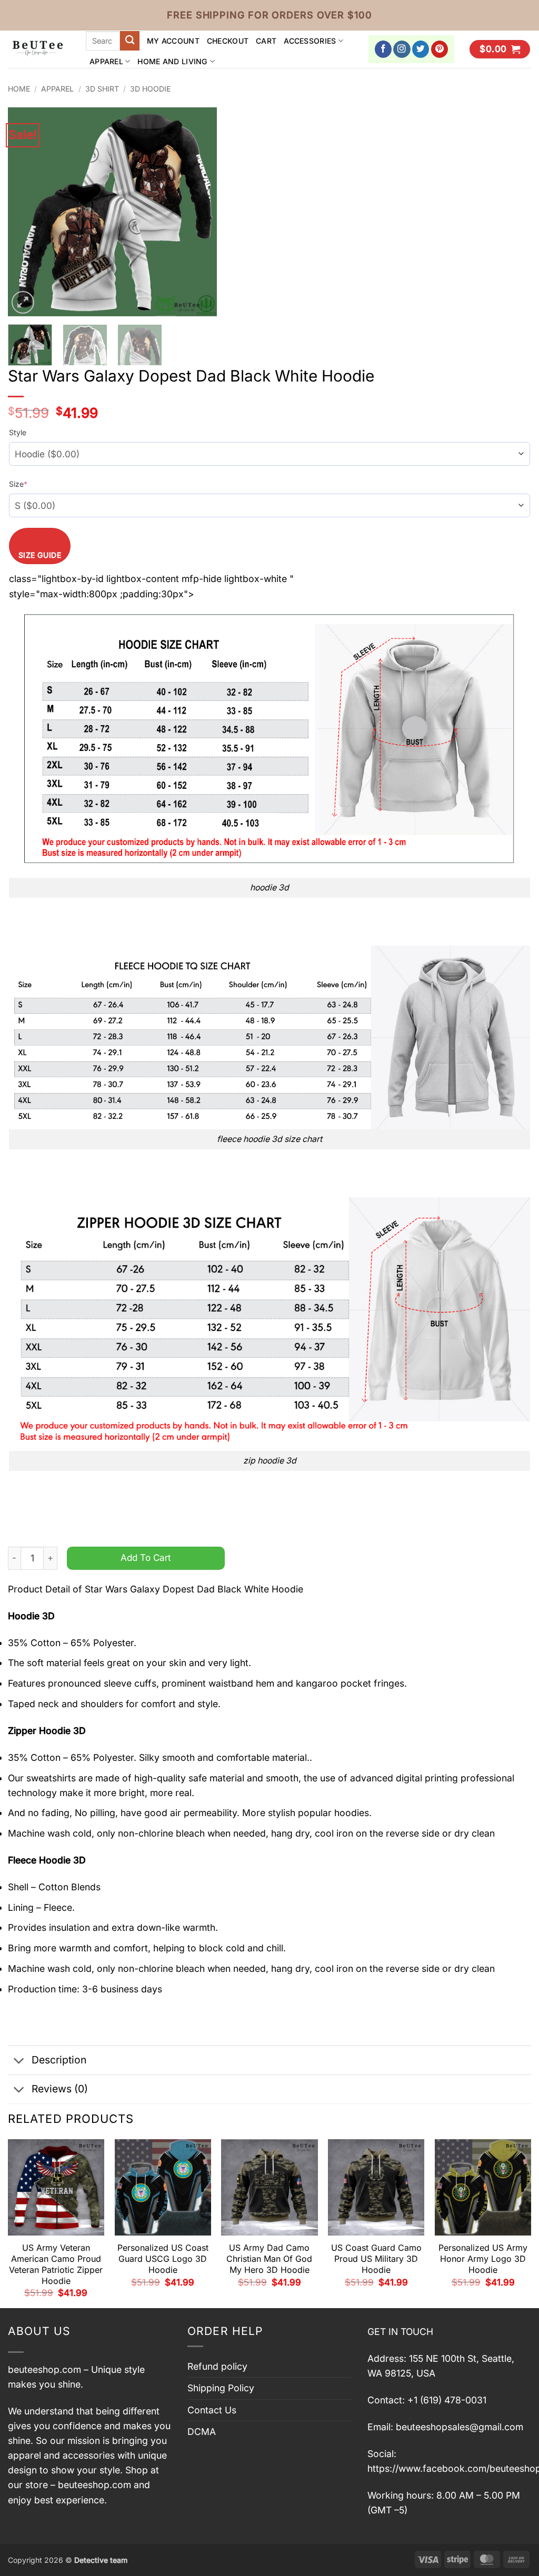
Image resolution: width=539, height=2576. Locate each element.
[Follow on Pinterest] (440, 49)
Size (18, 484)
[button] (500, 49)
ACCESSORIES (310, 41)
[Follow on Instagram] (402, 49)
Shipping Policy (221, 2388)
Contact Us (212, 2410)
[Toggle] (19, 2061)
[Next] (199, 212)
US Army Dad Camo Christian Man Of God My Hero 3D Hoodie (269, 2259)
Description (59, 2060)
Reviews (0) (60, 2089)
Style (18, 432)
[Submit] (130, 41)
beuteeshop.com (44, 2369)
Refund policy (217, 2366)
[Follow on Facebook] (383, 49)
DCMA (202, 2432)
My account (173, 41)
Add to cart (146, 1557)
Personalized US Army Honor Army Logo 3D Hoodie (483, 2259)
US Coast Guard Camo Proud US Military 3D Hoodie (376, 2259)
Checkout (228, 41)
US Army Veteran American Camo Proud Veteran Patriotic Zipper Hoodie (56, 2264)
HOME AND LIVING (172, 61)
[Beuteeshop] (39, 49)
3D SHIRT (102, 89)
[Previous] (25, 212)
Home (19, 89)
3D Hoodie (150, 89)
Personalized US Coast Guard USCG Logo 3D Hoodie (163, 2259)
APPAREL (106, 61)
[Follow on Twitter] (421, 49)
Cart (266, 41)
